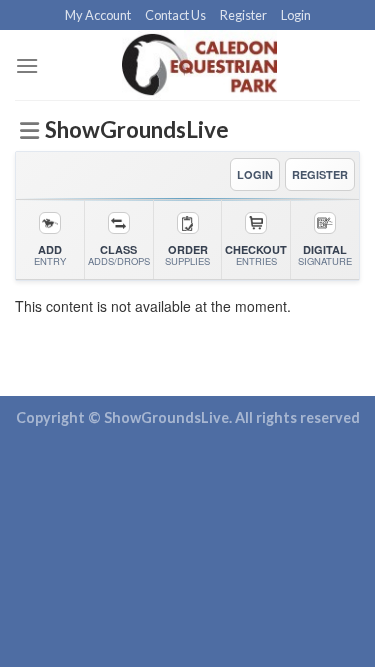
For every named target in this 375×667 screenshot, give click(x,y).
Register (243, 15)
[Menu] (27, 65)
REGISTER (320, 174)
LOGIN (255, 174)
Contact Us (175, 15)
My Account (98, 15)
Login (296, 15)
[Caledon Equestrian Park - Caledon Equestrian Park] (199, 65)
